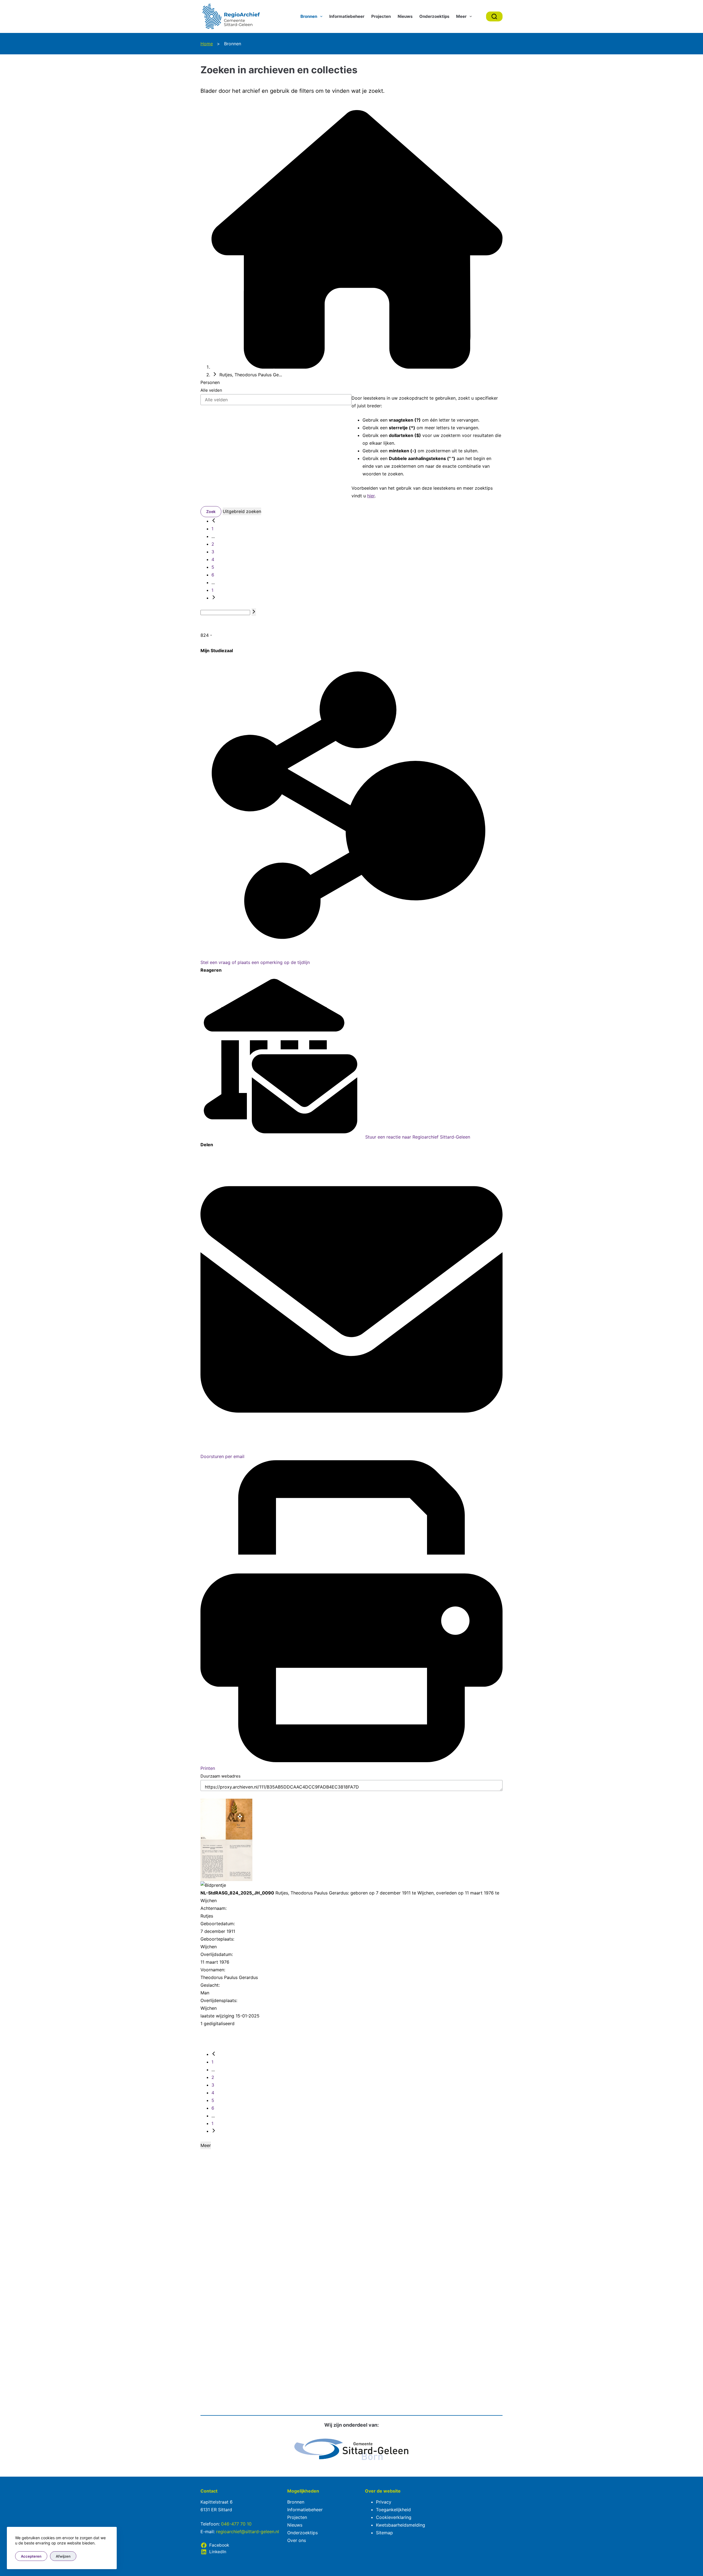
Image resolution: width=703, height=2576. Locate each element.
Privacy (384, 2502)
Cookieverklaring (394, 2517)
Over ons (297, 2540)
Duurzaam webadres (221, 1776)
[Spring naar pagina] (254, 612)
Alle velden (211, 390)
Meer (461, 16)
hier (371, 496)
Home (207, 44)
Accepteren (31, 2556)
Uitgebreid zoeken (242, 511)
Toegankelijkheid (393, 2510)
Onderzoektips (434, 16)
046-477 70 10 (236, 2524)
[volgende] (214, 598)
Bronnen (309, 16)
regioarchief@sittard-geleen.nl (248, 2532)
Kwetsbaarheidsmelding (401, 2525)
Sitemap (384, 2533)
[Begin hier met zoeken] (357, 367)
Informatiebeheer (347, 16)
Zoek (211, 511)
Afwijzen (63, 2556)
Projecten (381, 16)
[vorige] (214, 521)
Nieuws (405, 16)
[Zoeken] (494, 16)
